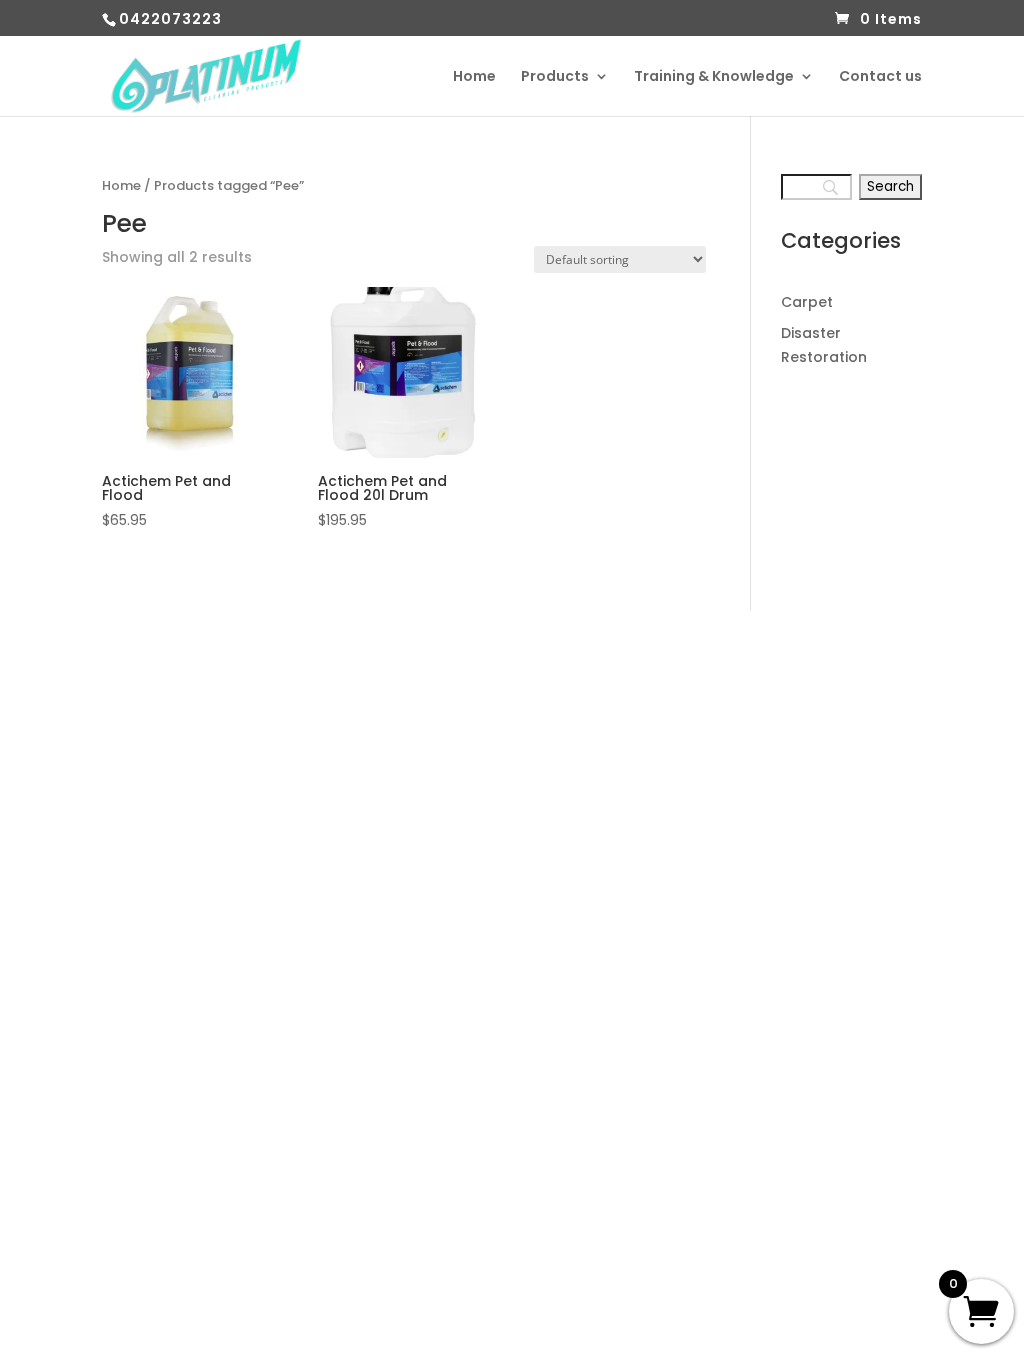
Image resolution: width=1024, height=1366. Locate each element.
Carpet (807, 302)
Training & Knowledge (714, 77)
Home (474, 77)
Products (555, 77)
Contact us (880, 77)
